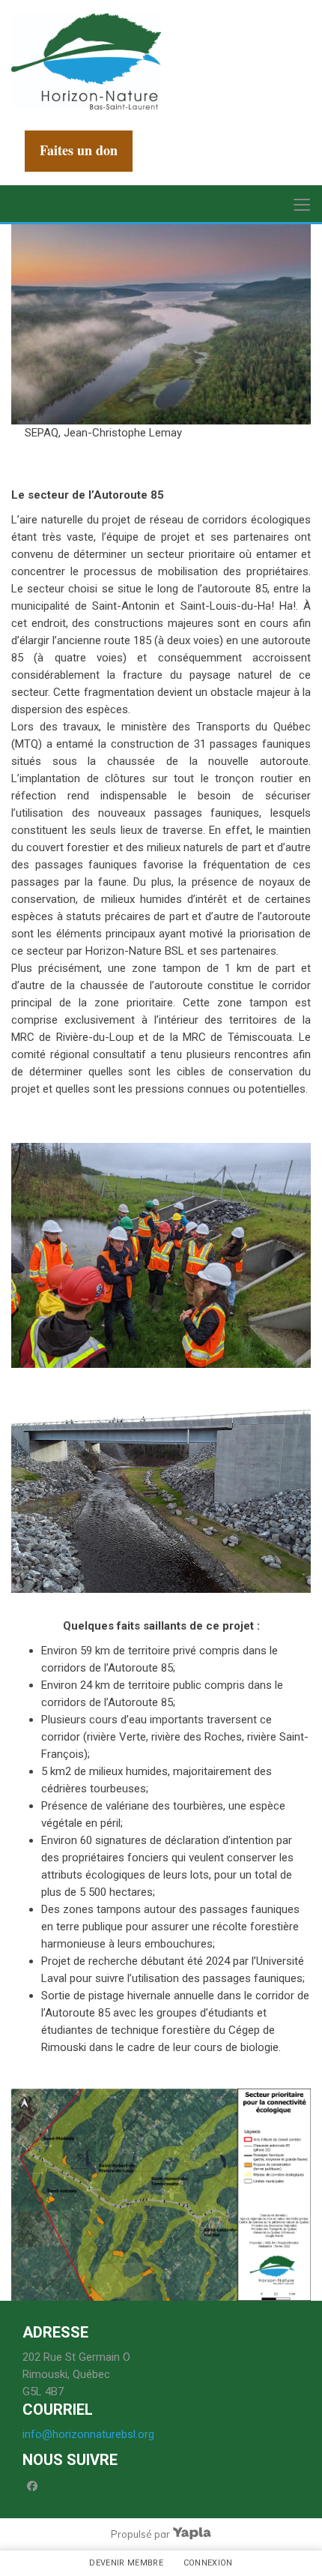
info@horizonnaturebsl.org (88, 2434)
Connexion (208, 2563)
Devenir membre (126, 2563)
